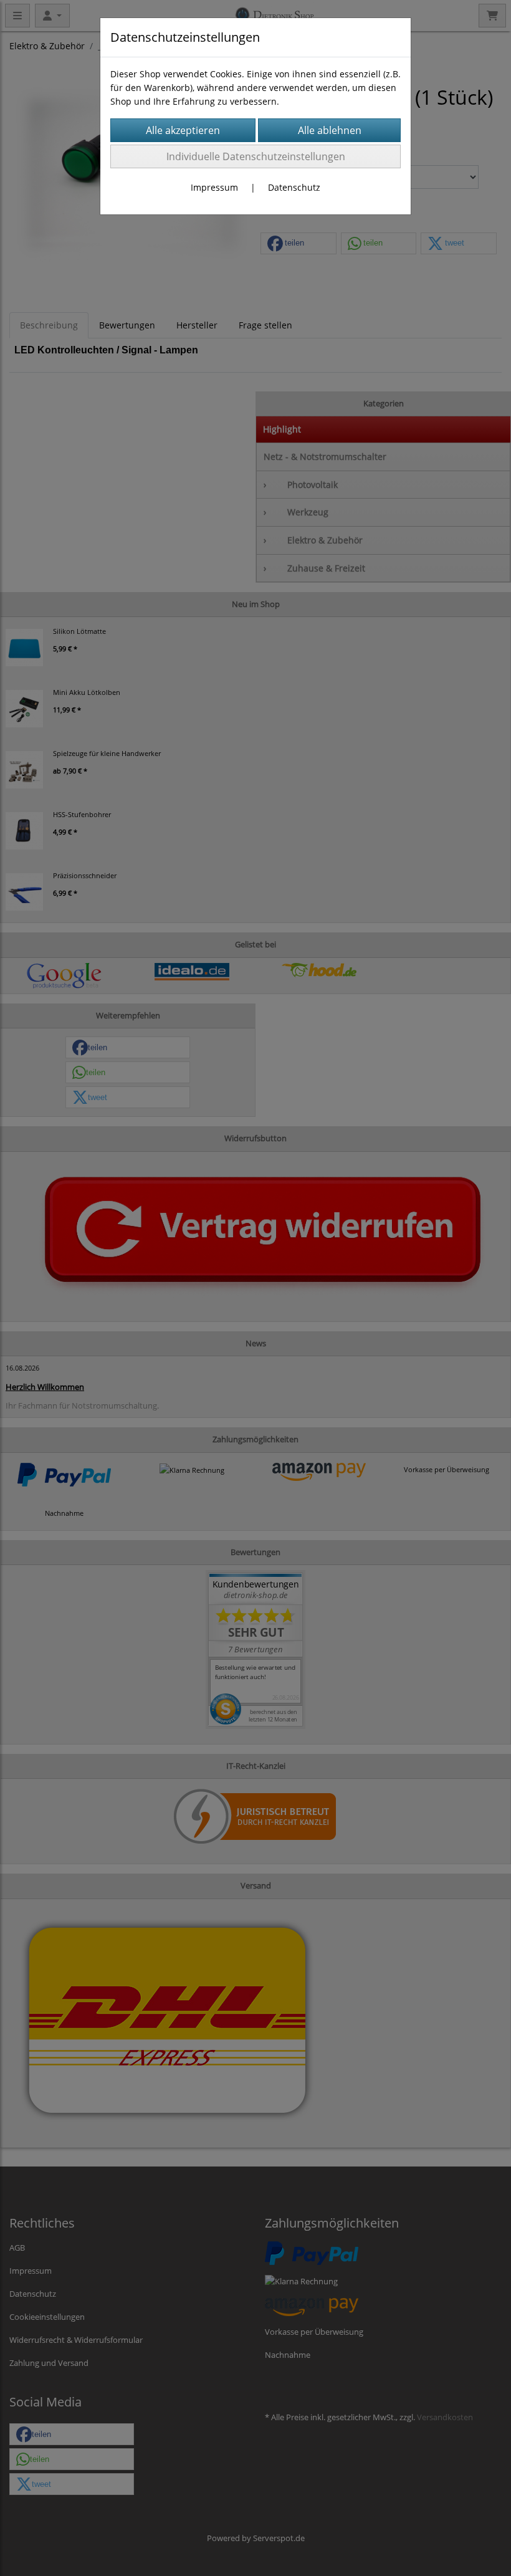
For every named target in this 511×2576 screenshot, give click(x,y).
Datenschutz (294, 187)
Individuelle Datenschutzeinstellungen (256, 156)
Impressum (214, 187)
